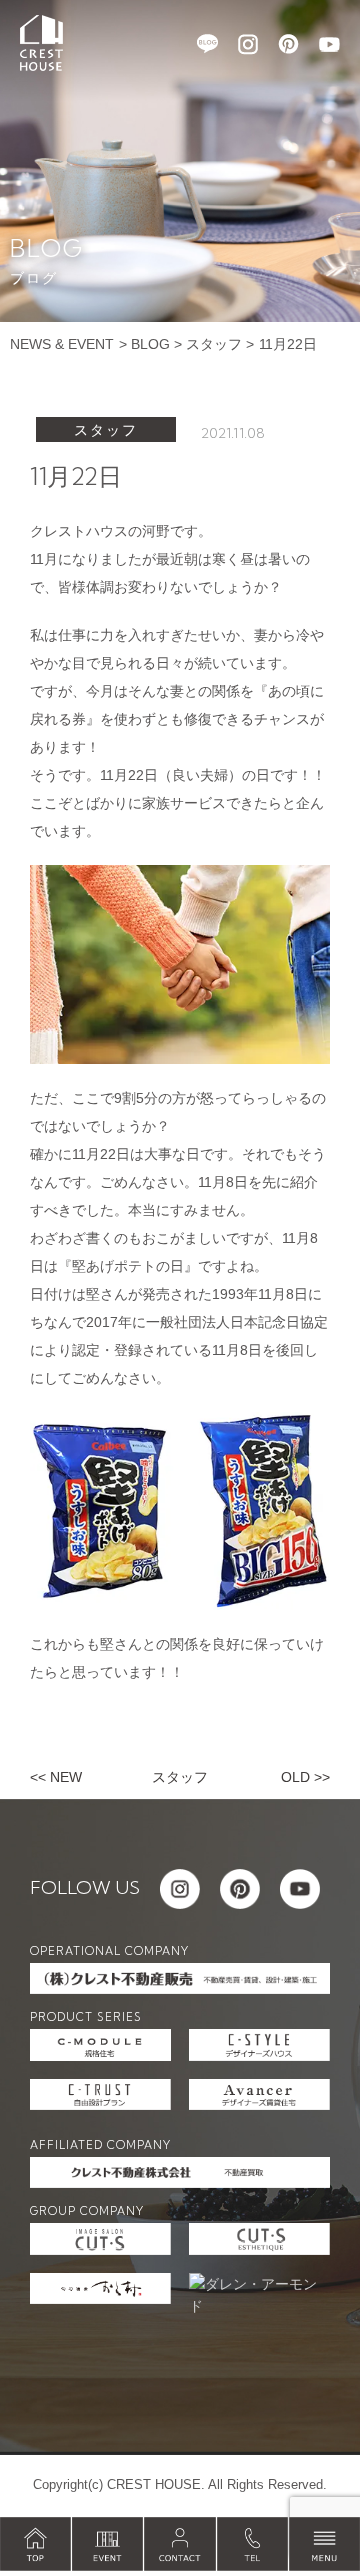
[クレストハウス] (41, 42)
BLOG (150, 344)
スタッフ (214, 344)
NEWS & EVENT (62, 344)
